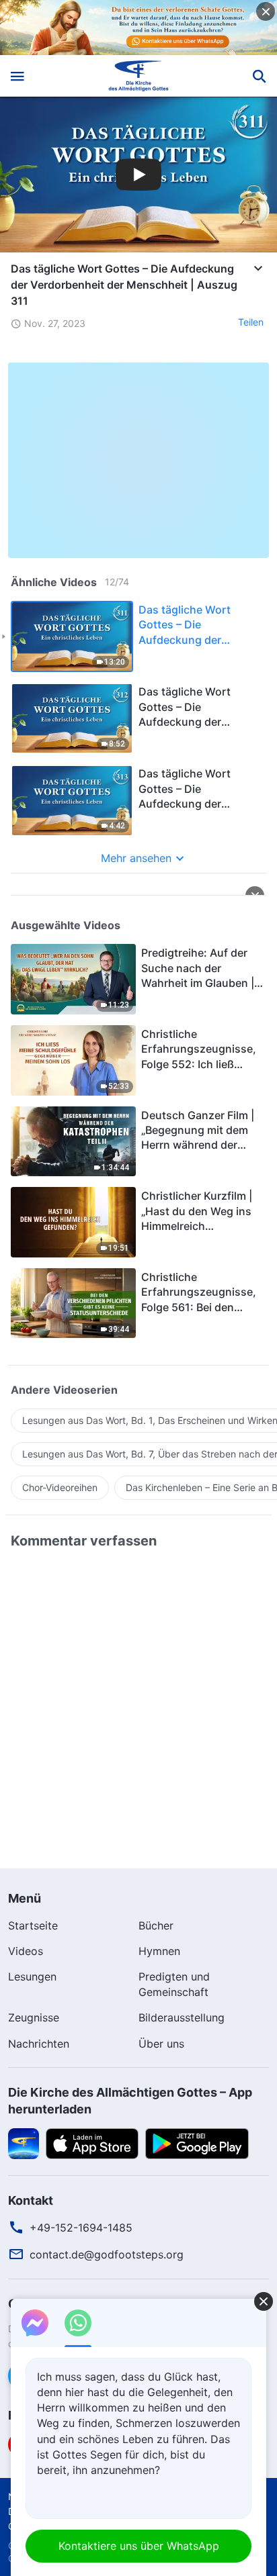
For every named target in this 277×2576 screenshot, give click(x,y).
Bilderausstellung (182, 2017)
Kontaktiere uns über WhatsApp (139, 2546)
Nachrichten (39, 2044)
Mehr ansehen (136, 858)
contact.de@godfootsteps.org (107, 2254)
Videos (26, 1951)
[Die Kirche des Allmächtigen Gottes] (139, 76)
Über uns (161, 2044)
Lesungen (32, 1976)
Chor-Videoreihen (60, 1487)
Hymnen (159, 1951)
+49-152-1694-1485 (81, 2228)
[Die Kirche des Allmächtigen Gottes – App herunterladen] (24, 2143)
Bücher (156, 1925)
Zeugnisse (34, 2017)
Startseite (33, 1925)
